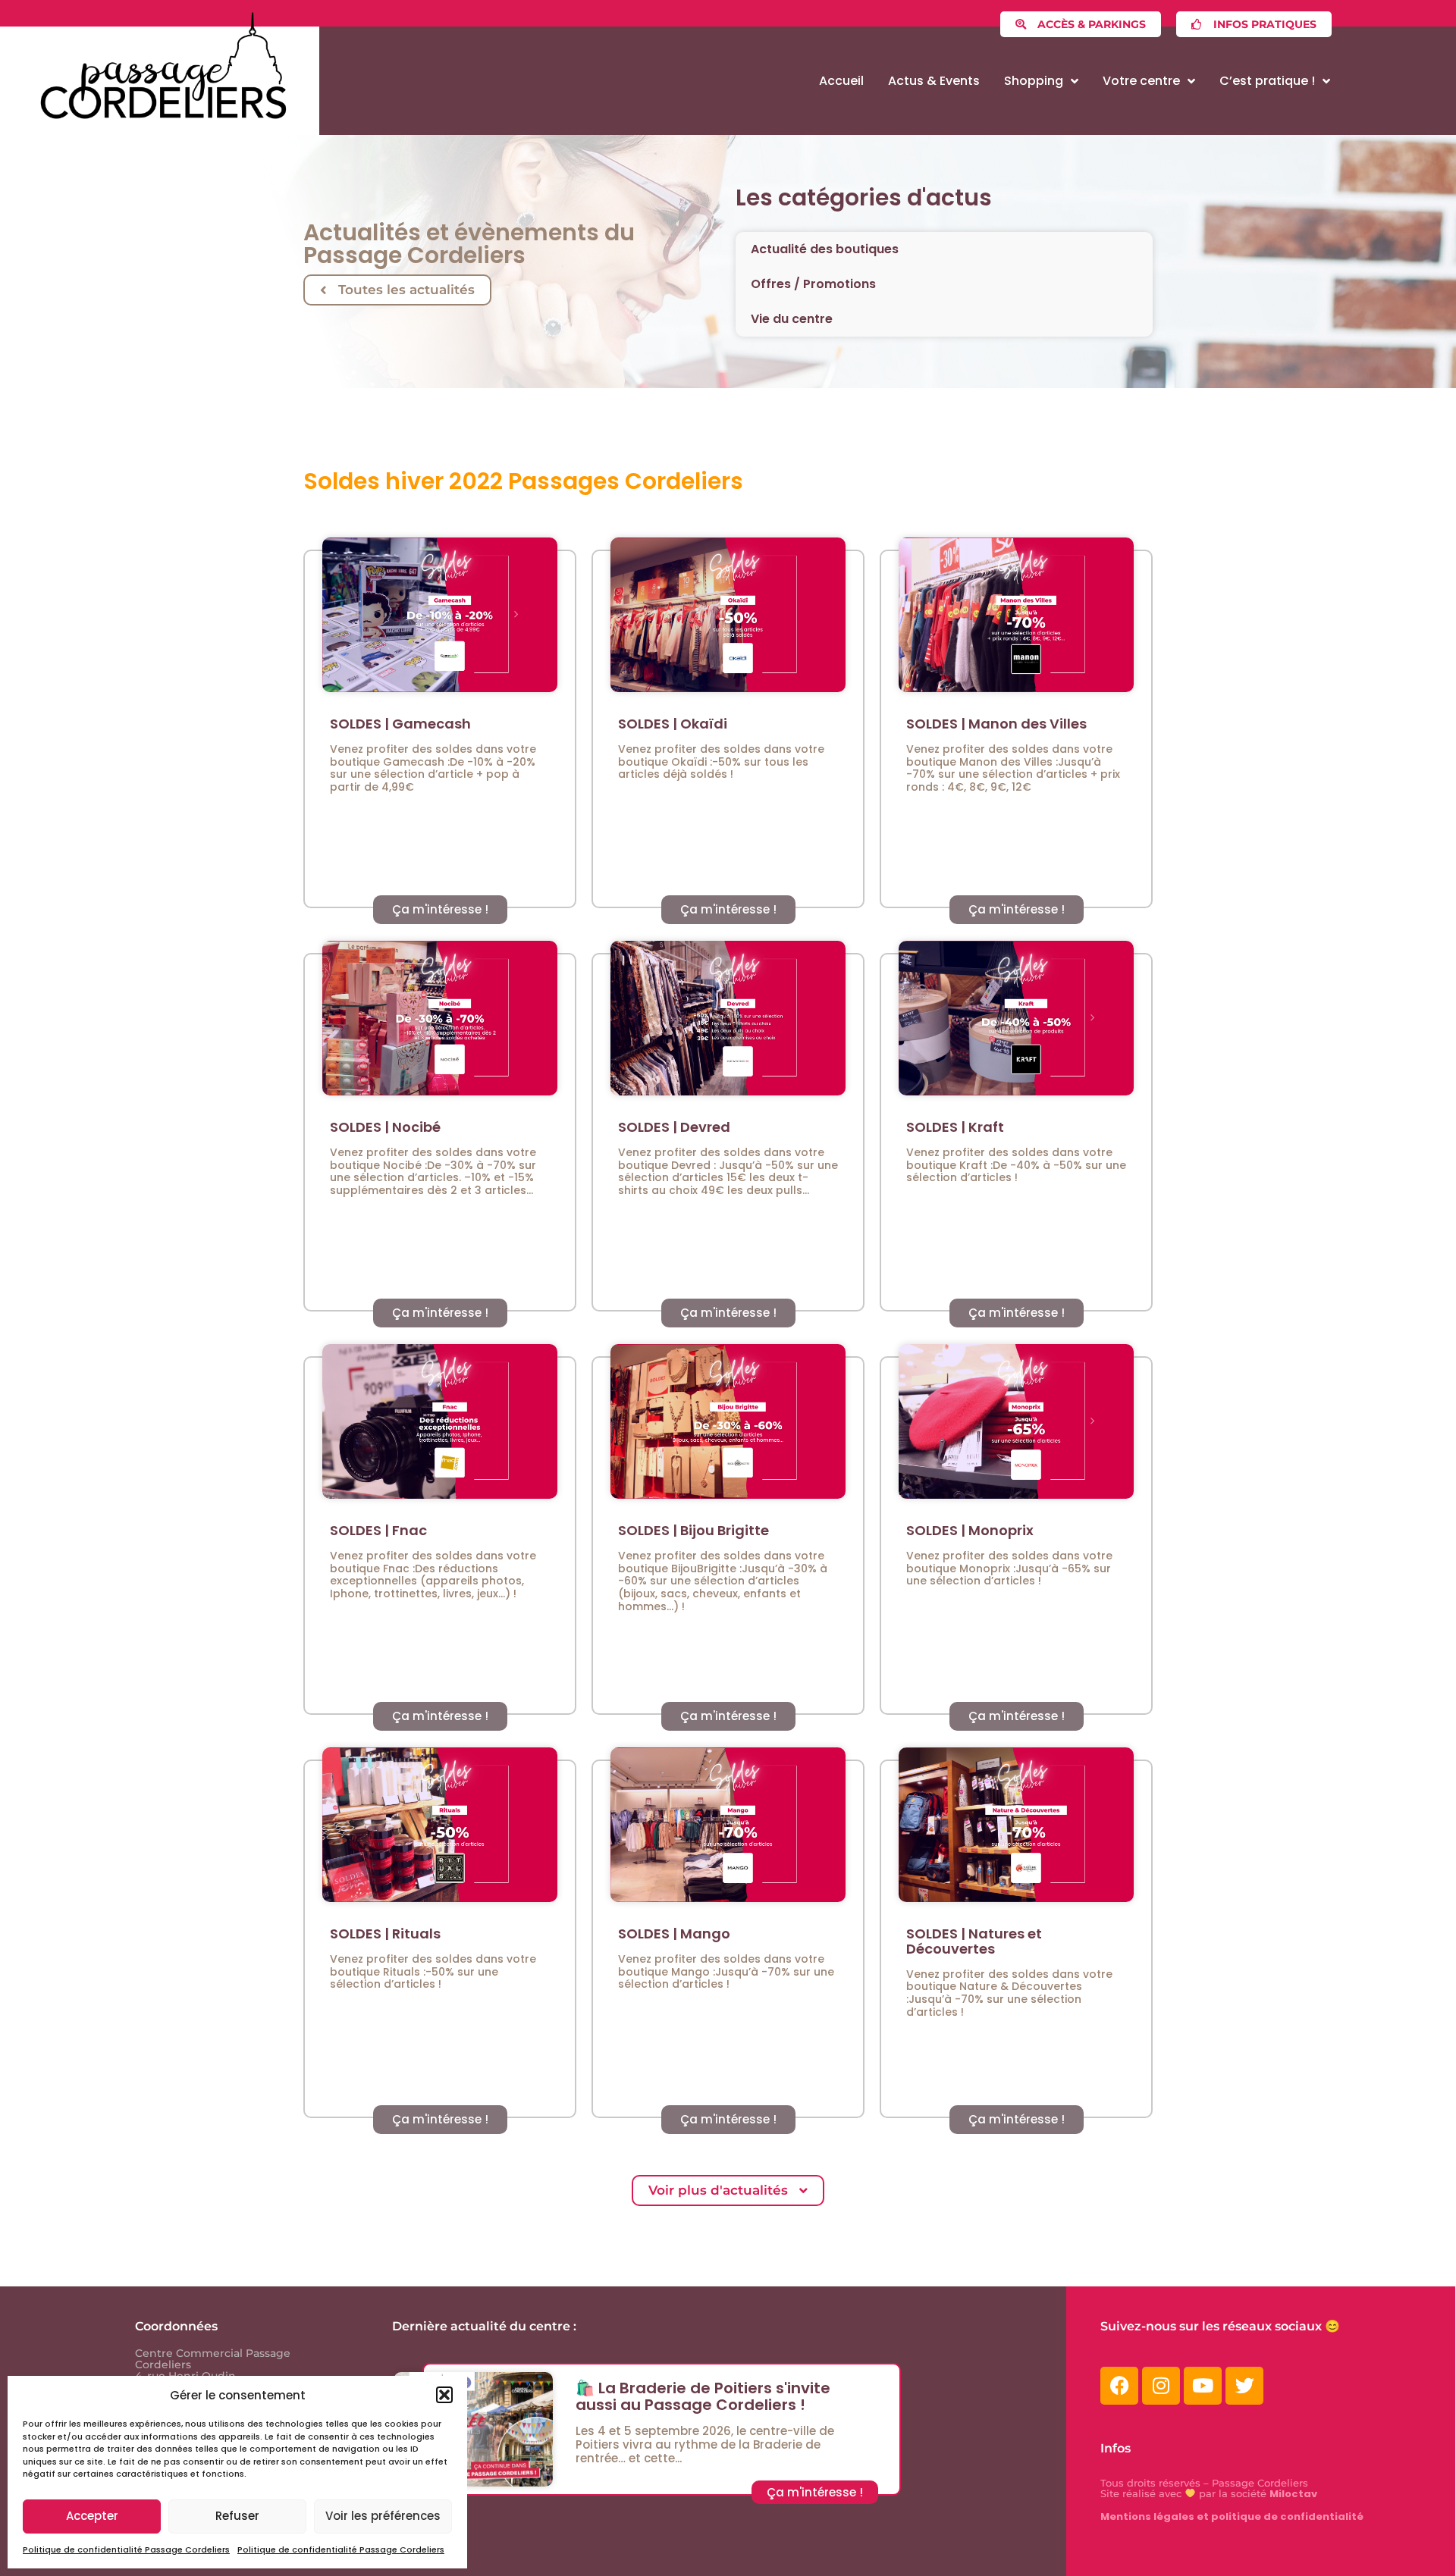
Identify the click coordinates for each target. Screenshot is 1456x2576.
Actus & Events (934, 81)
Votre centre (1141, 81)
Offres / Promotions (813, 284)
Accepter (92, 2516)
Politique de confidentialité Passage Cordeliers (126, 2549)
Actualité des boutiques (825, 249)
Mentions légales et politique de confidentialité (1232, 2516)
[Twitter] (1244, 2386)
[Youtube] (1203, 2386)
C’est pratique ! (1267, 81)
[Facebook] (1119, 2386)
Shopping (1034, 81)
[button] (444, 2395)
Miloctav (1293, 2494)
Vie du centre (792, 319)
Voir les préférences (383, 2516)
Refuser (237, 2516)
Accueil (841, 81)
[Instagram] (1161, 2386)
